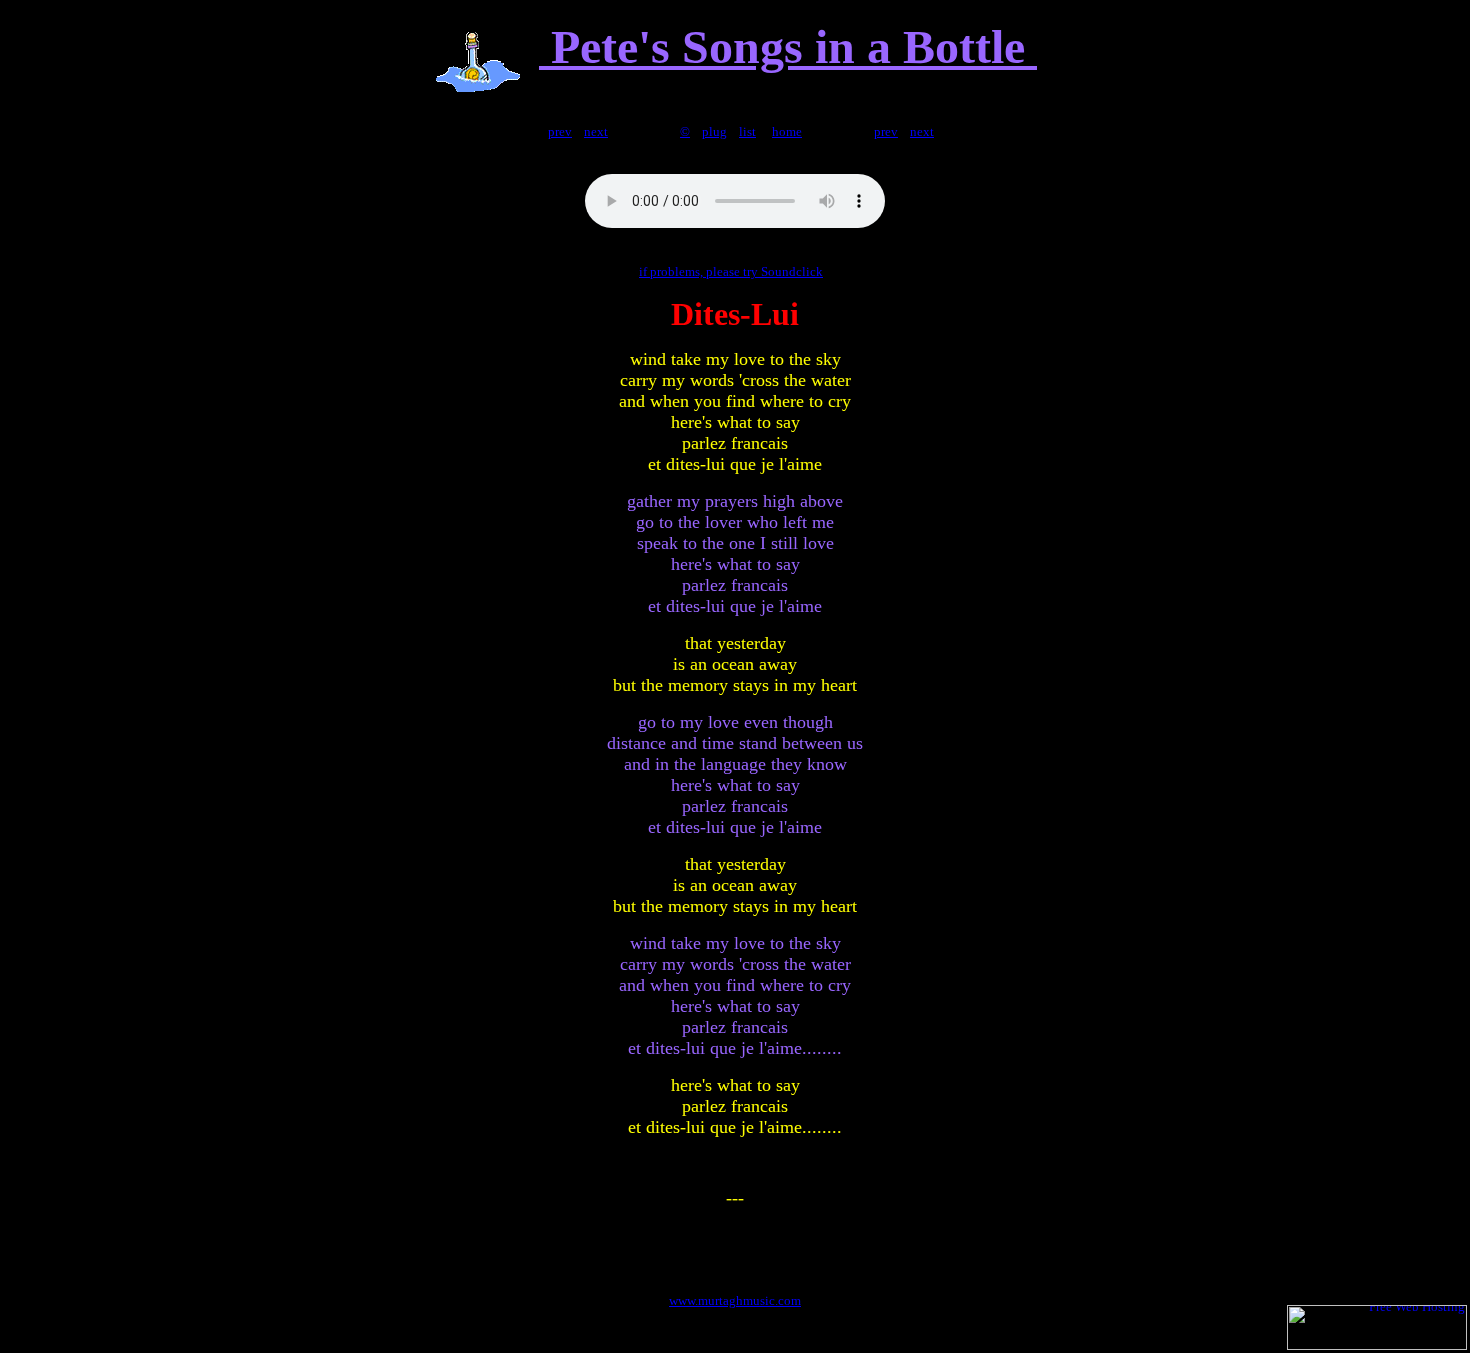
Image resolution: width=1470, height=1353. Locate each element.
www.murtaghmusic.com (735, 1300)
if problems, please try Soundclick (731, 271)
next (596, 131)
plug (714, 131)
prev (560, 131)
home (787, 131)
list (747, 131)
